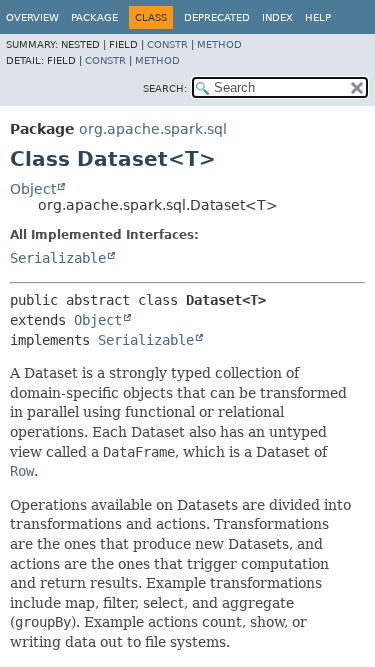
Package (94, 17)
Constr (167, 44)
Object (33, 189)
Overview (32, 17)
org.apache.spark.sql (153, 129)
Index (277, 17)
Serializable (58, 258)
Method (219, 44)
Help (318, 17)
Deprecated (217, 17)
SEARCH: (165, 88)
